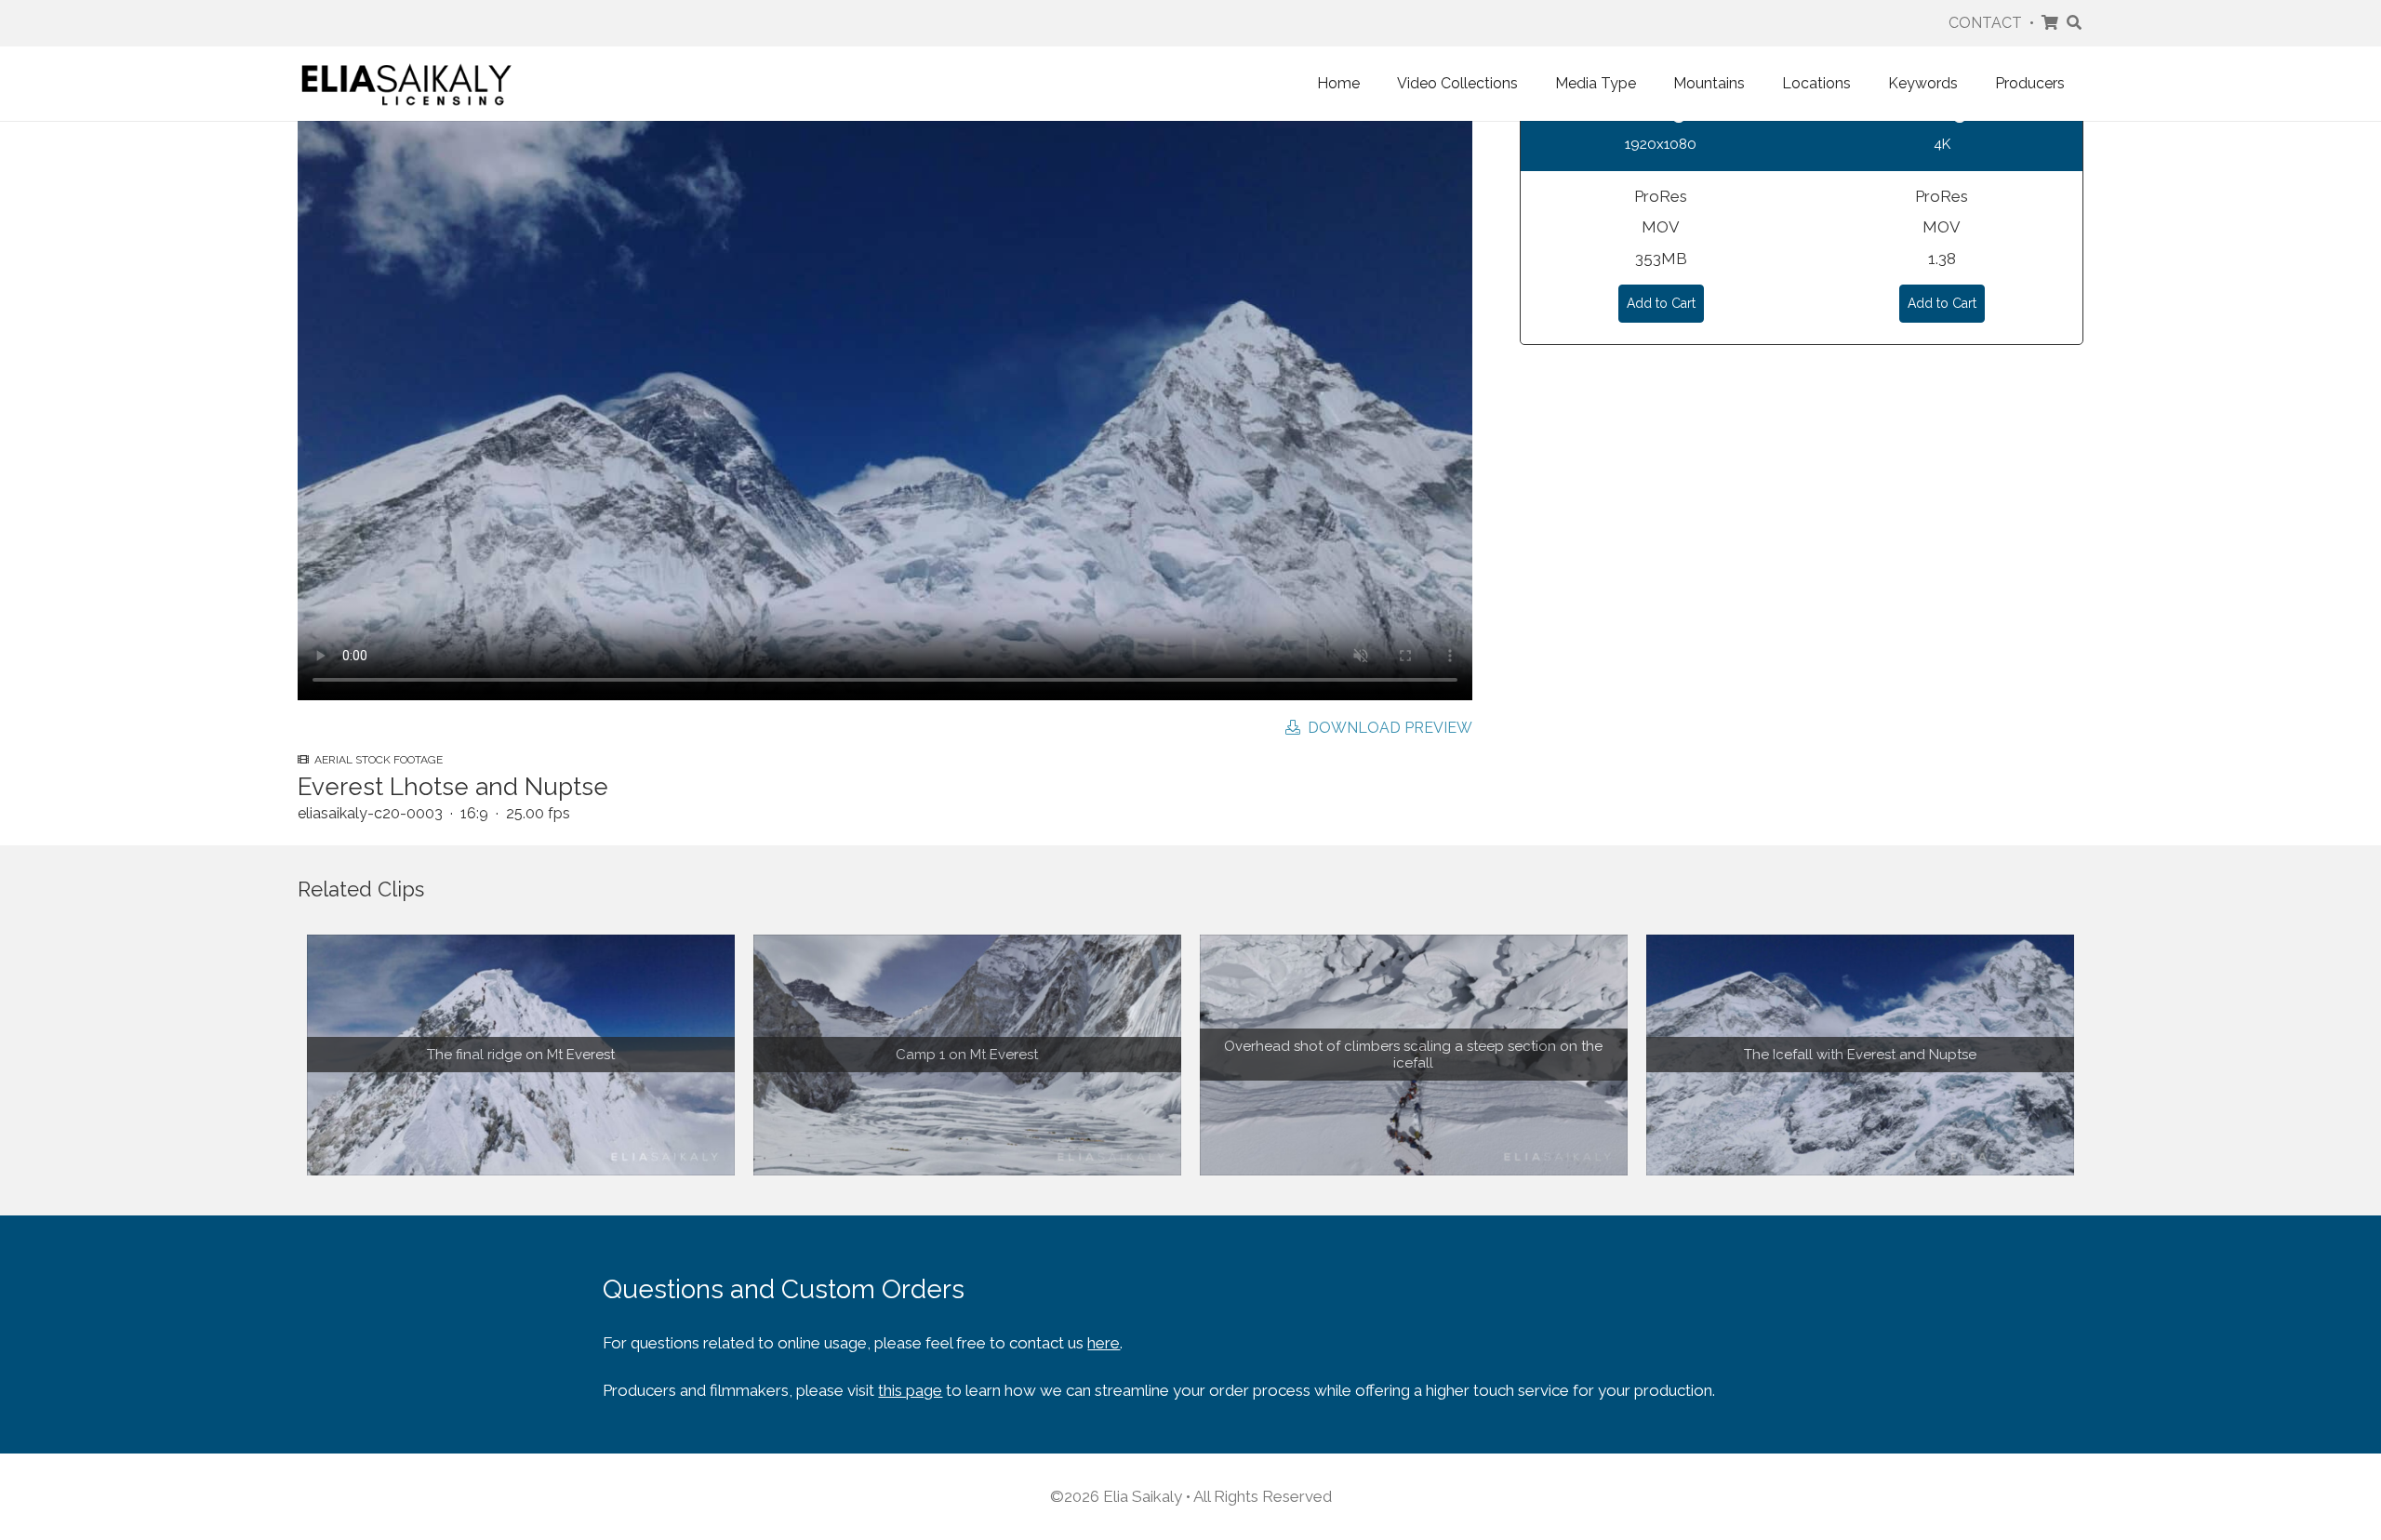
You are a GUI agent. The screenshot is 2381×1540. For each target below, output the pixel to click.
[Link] (406, 84)
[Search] (2075, 23)
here (1104, 1343)
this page (910, 1390)
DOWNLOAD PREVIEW (1386, 728)
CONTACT (1985, 23)
